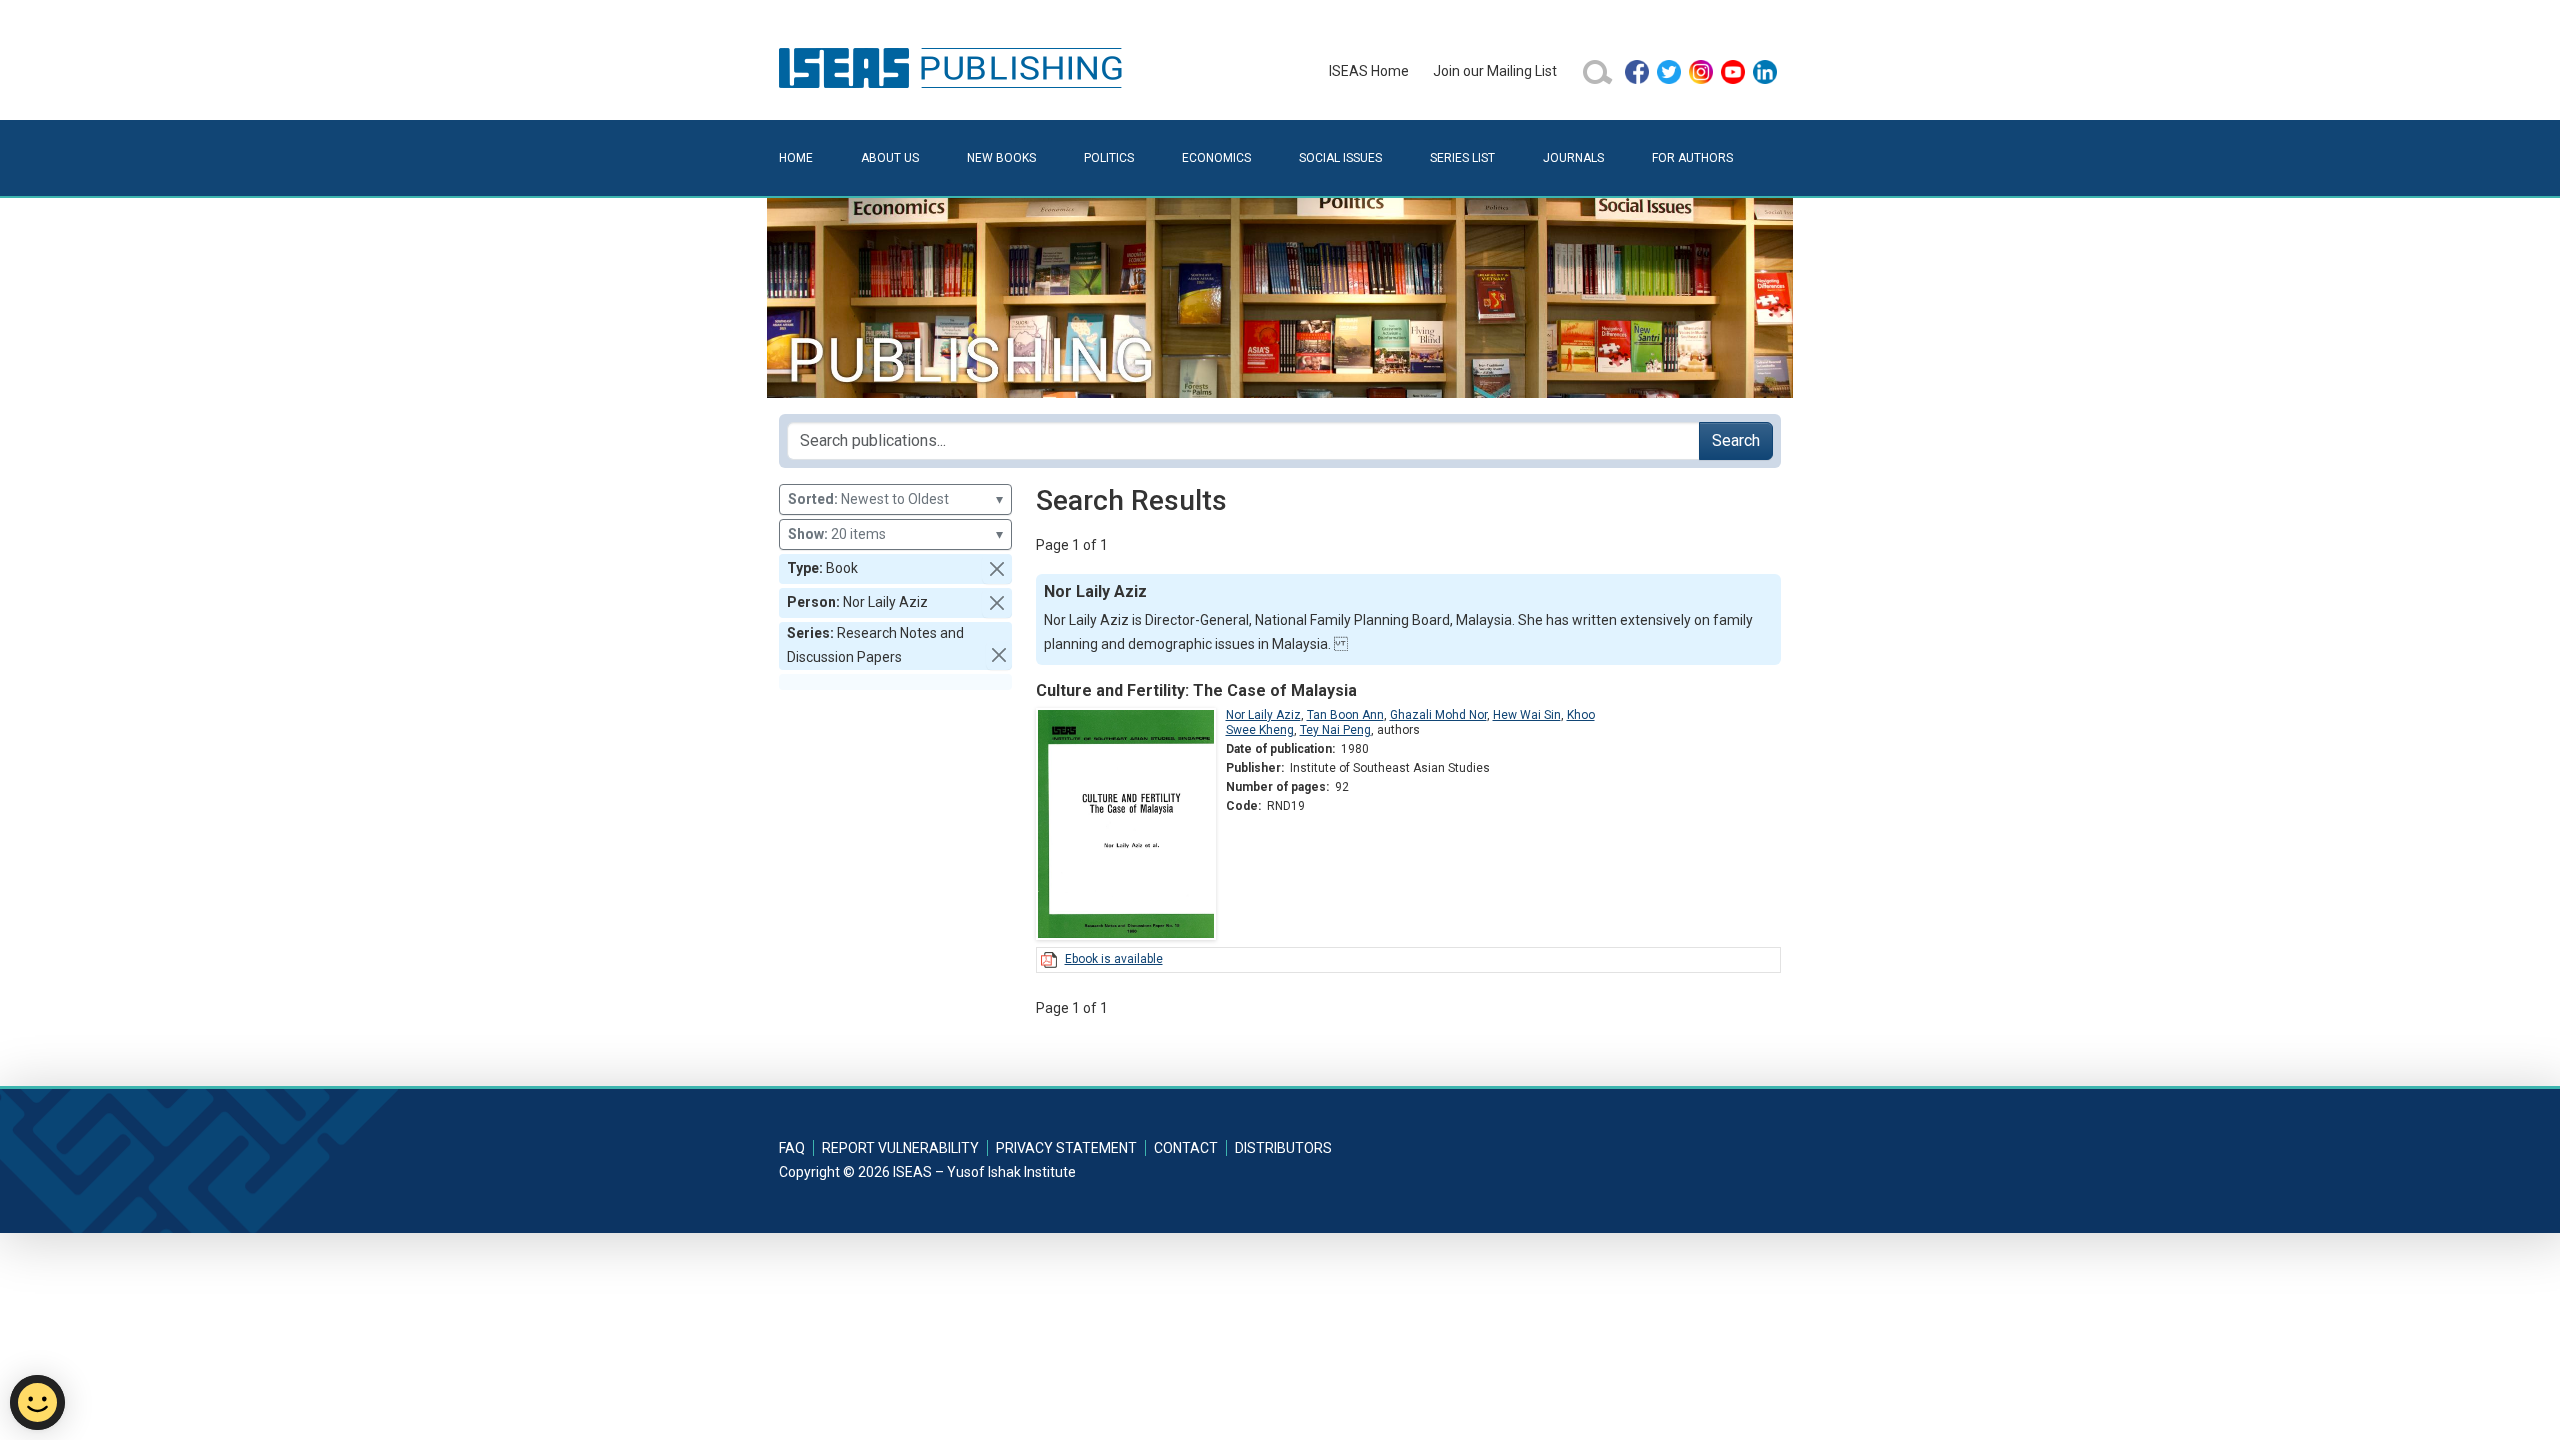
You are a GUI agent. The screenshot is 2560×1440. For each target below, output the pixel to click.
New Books (1001, 158)
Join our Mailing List (1495, 71)
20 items (895, 534)
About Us (890, 158)
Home (796, 158)
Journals (1573, 158)
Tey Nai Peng (1335, 730)
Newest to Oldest (895, 499)
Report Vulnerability (900, 1148)
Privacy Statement (1066, 1148)
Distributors (1283, 1148)
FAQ (792, 1148)
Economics (1216, 158)
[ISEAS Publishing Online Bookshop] (954, 67)
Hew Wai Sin (1527, 715)
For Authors (1692, 158)
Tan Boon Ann (1345, 715)
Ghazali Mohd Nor (1438, 715)
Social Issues (1340, 158)
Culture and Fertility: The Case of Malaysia (1196, 690)
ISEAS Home (1369, 71)
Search (1736, 440)
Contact (1186, 1148)
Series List (1462, 158)
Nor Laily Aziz (1263, 715)
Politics (1109, 158)
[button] (997, 569)
